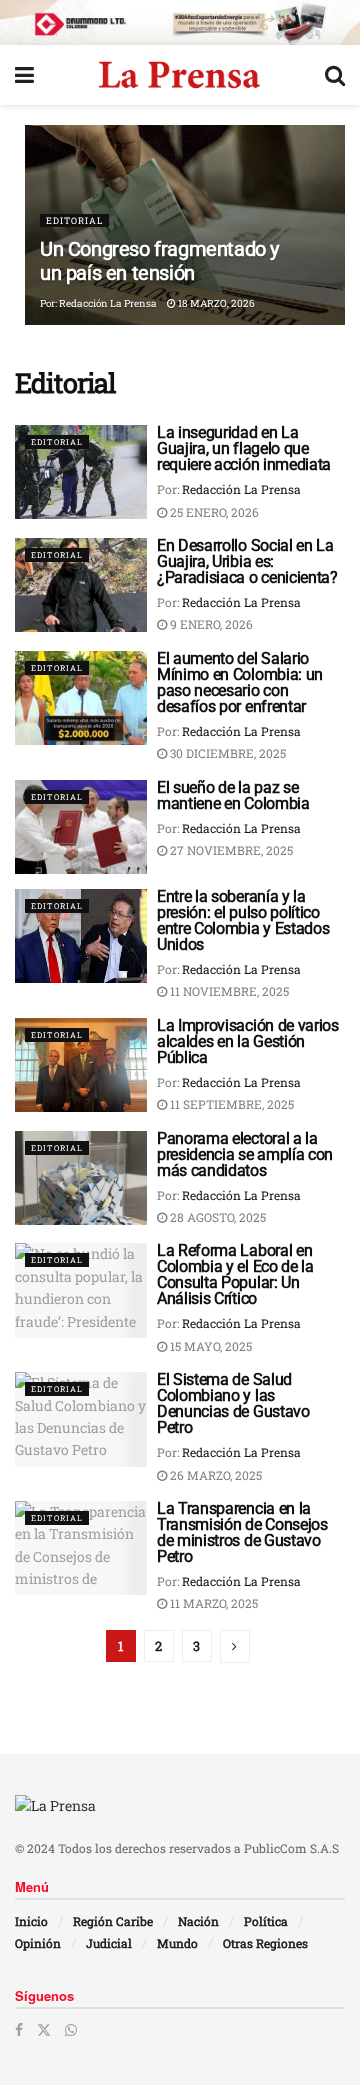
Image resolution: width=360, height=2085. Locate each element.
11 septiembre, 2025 (230, 1104)
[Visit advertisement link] (180, 22)
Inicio (31, 1921)
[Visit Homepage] (179, 75)
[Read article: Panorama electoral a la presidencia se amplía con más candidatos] (81, 1178)
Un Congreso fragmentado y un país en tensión (159, 261)
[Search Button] (335, 75)
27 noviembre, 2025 (230, 850)
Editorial (74, 220)
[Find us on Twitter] (44, 2030)
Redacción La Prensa (108, 303)
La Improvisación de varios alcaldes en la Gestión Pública (248, 1041)
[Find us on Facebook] (19, 2030)
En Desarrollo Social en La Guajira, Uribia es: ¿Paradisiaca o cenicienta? (247, 561)
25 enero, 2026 (213, 512)
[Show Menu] (24, 75)
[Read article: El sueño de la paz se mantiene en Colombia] (81, 827)
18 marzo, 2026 (215, 303)
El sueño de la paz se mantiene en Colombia (233, 795)
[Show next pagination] (235, 1646)
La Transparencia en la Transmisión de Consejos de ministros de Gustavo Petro (242, 1532)
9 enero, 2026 (210, 624)
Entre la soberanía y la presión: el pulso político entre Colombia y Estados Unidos (243, 920)
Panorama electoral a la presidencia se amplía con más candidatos (245, 1154)
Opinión (38, 1943)
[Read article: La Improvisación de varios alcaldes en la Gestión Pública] (81, 1065)
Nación (198, 1921)
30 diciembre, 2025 (226, 753)
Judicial (109, 1943)
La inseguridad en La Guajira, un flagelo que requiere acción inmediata (244, 448)
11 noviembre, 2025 (228, 991)
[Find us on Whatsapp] (71, 2030)
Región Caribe (113, 1921)
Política (266, 1921)
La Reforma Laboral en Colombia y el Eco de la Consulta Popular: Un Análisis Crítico (235, 1274)
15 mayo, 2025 (209, 1346)
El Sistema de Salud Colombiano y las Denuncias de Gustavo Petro (233, 1403)
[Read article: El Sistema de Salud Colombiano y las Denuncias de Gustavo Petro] (81, 1419)
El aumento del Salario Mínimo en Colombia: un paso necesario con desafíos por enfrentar (240, 682)
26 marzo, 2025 (214, 1475)
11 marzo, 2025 (212, 1603)
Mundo (177, 1943)
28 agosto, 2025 (216, 1217)
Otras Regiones (265, 1943)
